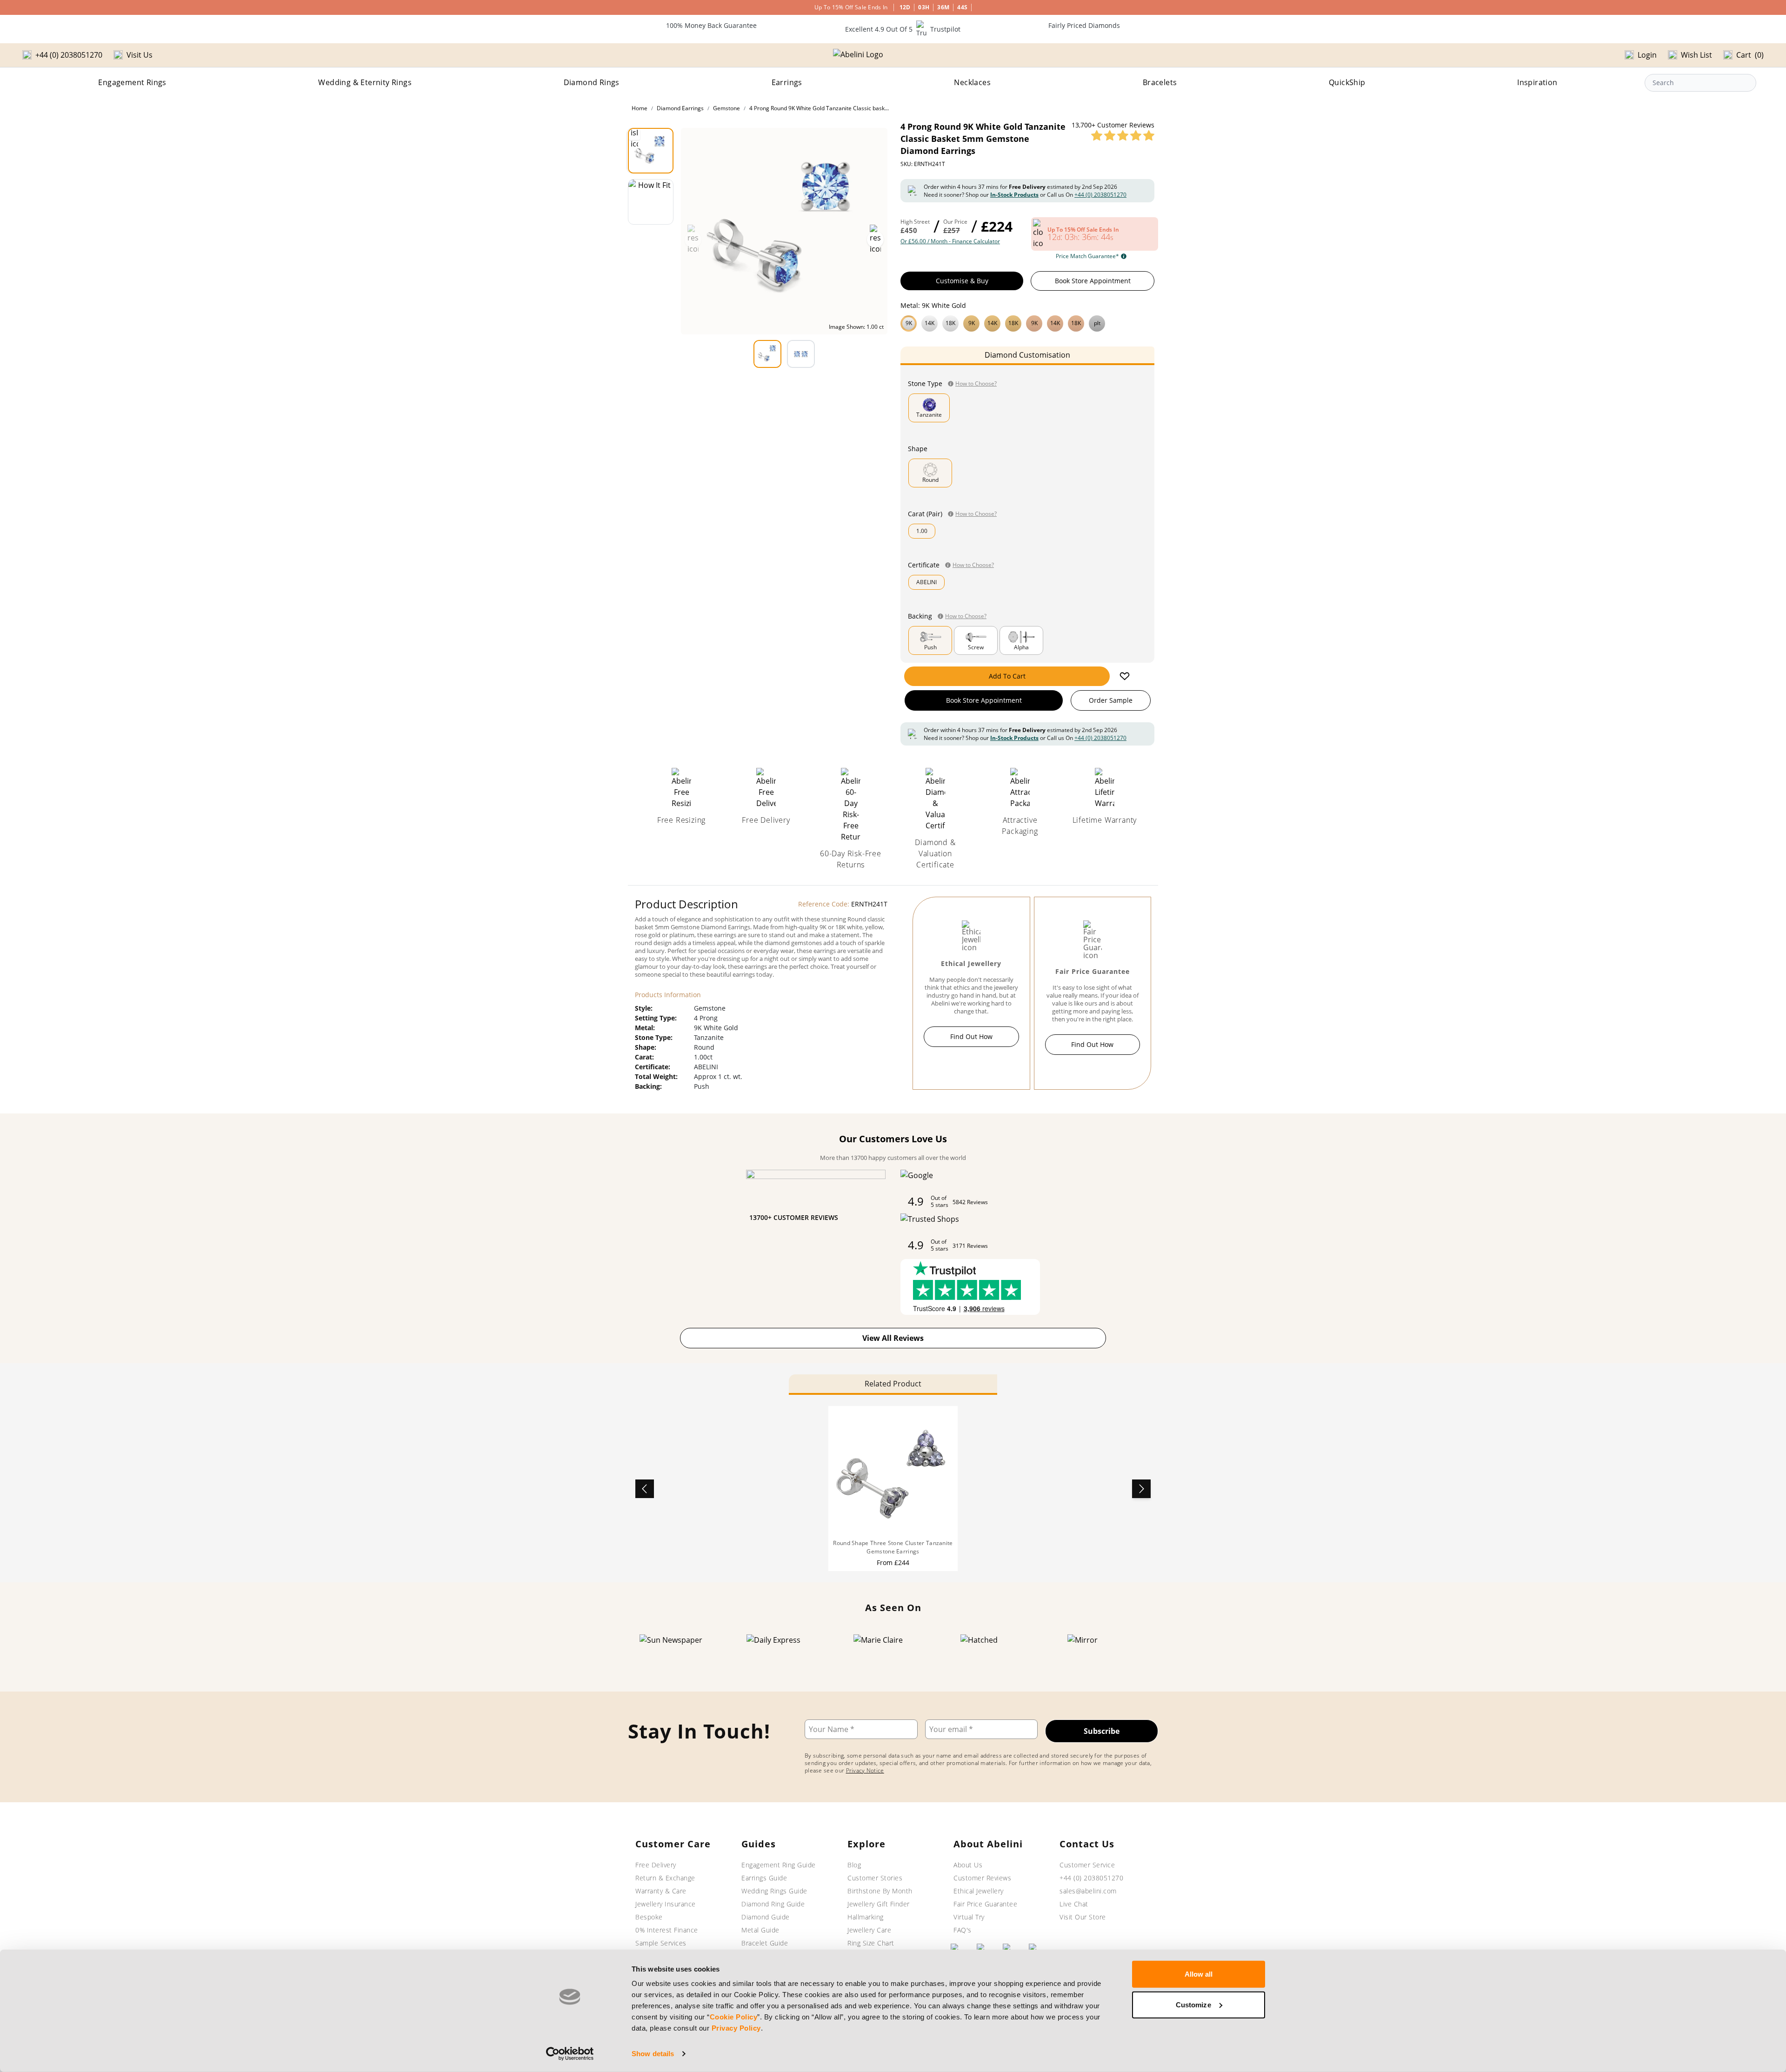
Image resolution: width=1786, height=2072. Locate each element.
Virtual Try (969, 1917)
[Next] (1141, 1489)
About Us (968, 1865)
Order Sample (1111, 700)
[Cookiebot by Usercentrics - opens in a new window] (570, 2054)
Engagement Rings (132, 82)
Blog (854, 1865)
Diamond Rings (592, 82)
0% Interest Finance (667, 1930)
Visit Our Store (1083, 1917)
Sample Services (661, 1943)
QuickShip (1347, 82)
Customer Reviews (982, 1878)
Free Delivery (656, 1865)
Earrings (787, 82)
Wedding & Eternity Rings (365, 82)
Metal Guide (760, 1930)
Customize (1193, 2004)
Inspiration (1537, 82)
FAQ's (963, 1930)
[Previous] (645, 1489)
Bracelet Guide (765, 1943)
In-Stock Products (1014, 195)
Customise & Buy (962, 281)
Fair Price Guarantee (985, 1904)
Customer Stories (875, 1878)
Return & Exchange (665, 1878)
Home (640, 108)
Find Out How (971, 1036)
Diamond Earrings (680, 108)
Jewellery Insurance (666, 1904)
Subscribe (1102, 1731)
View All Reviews (893, 1338)
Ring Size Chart (871, 1943)
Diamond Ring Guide (773, 1904)
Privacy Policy (736, 2028)
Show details (653, 2054)
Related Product (893, 1384)
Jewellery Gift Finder (879, 1904)
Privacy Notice (865, 1770)
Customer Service (1087, 1865)
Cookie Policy (734, 2017)
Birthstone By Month (880, 1891)
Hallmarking (866, 1917)
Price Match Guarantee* (1087, 256)
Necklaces (972, 82)
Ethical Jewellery (979, 1891)
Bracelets (1160, 82)
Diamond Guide (766, 1917)
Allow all (1199, 1974)
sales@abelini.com (1088, 1891)
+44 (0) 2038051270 (1100, 195)
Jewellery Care (869, 1930)
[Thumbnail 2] (651, 202)
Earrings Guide (764, 1878)
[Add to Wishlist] (1125, 676)
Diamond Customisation (1027, 355)
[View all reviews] (1123, 135)
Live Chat (1074, 1904)
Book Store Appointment (1093, 281)
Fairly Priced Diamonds (1084, 25)
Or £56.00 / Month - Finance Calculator (950, 241)
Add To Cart (1007, 676)
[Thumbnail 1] (651, 151)
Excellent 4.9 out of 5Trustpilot (903, 29)
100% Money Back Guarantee (711, 25)
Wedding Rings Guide (774, 1891)
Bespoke (649, 1917)
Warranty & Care (661, 1891)
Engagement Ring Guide (779, 1865)
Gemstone (726, 108)
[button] (1027, 322)
